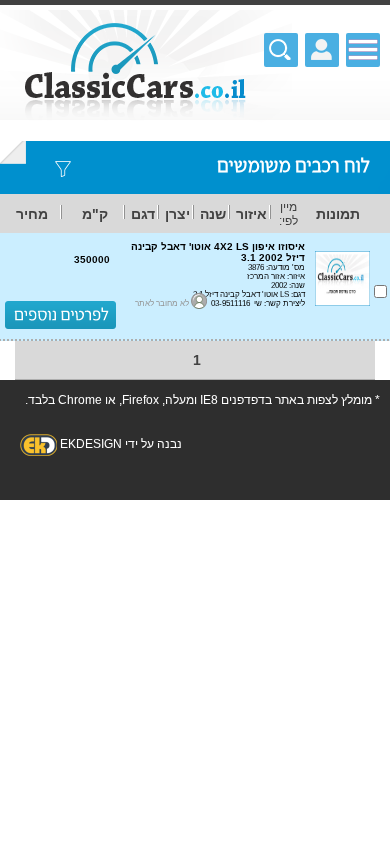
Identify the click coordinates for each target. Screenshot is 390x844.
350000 (92, 259)
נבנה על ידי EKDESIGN (121, 444)
